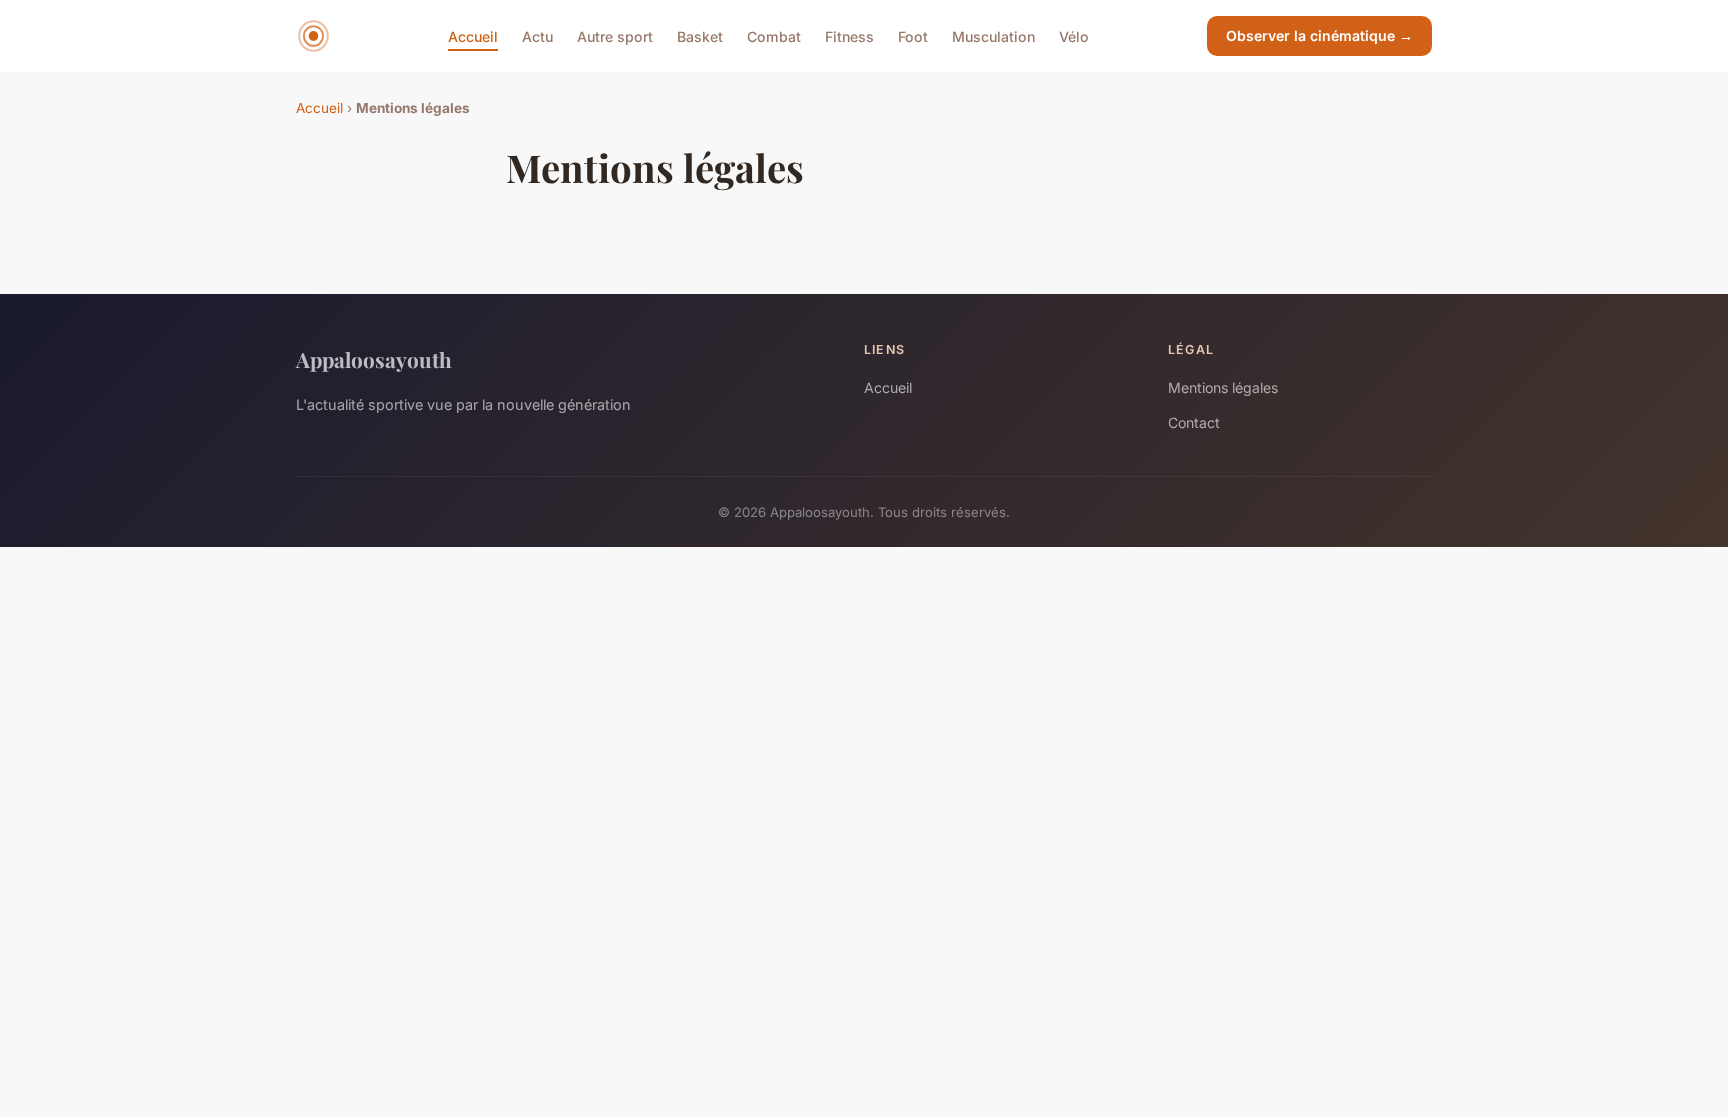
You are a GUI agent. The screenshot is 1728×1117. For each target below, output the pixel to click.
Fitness (849, 35)
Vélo (1074, 35)
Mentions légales (1223, 387)
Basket (700, 35)
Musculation (993, 35)
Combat (774, 35)
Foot (913, 35)
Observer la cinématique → (1319, 35)
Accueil (473, 35)
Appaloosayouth (374, 359)
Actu (537, 35)
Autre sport (615, 35)
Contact (1194, 422)
